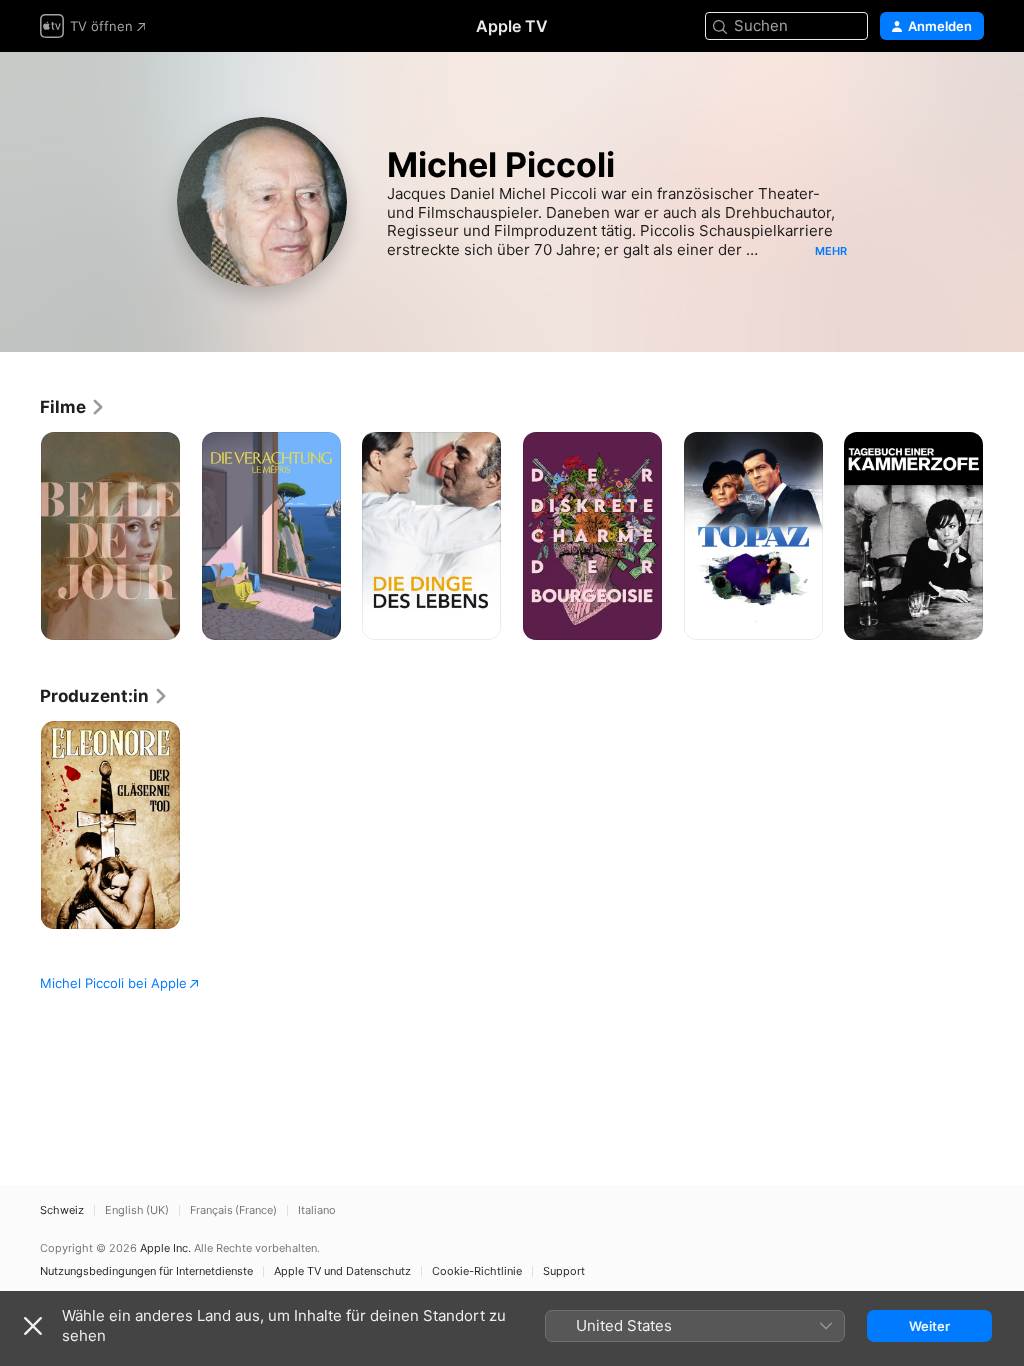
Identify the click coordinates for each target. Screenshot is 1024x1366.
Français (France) (233, 1210)
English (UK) (137, 1210)
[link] (73, 407)
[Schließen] (33, 1326)
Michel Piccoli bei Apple (113, 983)
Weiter (929, 1326)
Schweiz (62, 1210)
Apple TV (512, 26)
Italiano (317, 1210)
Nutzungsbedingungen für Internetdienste (146, 1271)
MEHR (831, 251)
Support (564, 1271)
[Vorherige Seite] (20, 536)
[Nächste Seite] (1004, 536)
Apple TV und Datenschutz (342, 1271)
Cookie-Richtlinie (477, 1271)
